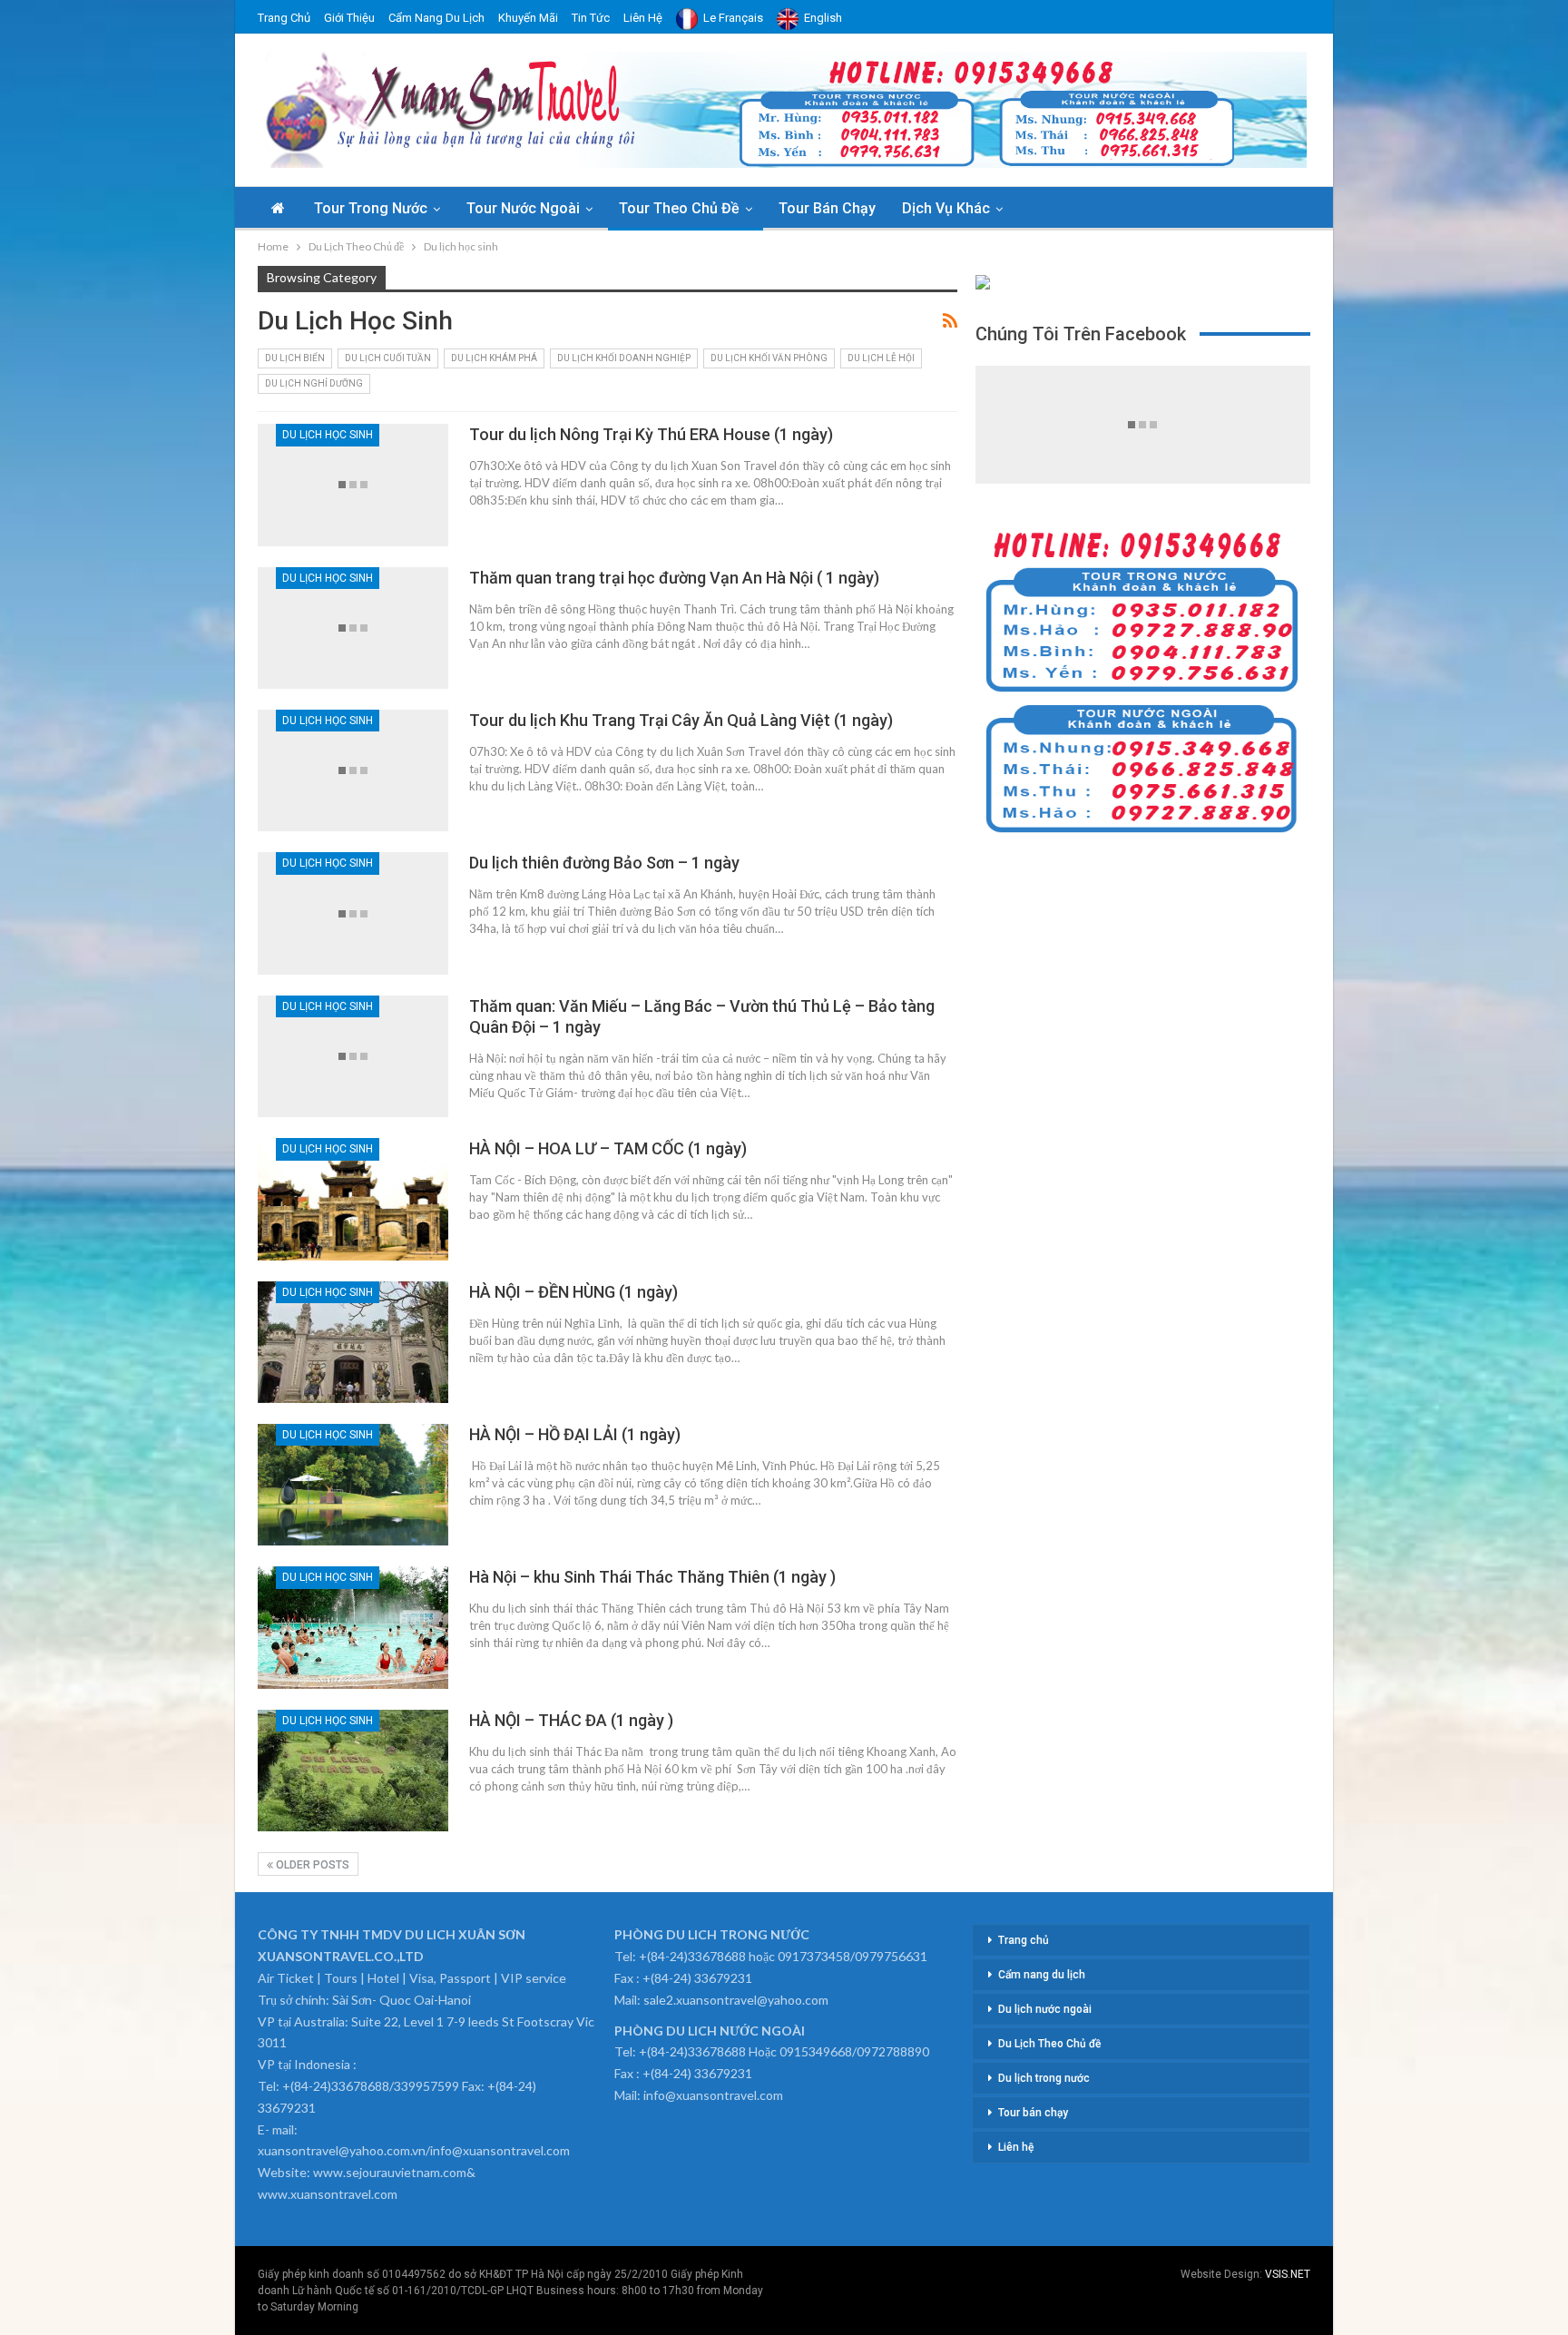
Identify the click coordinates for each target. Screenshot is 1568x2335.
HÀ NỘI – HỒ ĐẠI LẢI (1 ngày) (575, 1434)
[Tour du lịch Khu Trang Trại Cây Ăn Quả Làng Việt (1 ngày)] (353, 770)
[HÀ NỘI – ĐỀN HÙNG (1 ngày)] (353, 1342)
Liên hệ (643, 18)
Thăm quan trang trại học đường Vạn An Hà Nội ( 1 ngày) (674, 578)
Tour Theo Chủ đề (679, 208)
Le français (733, 18)
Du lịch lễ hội (881, 358)
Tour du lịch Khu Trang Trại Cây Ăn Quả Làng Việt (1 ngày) (681, 720)
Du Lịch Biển (295, 358)
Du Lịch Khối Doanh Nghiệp (624, 358)
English (823, 18)
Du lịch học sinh (328, 435)
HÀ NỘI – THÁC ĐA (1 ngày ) (571, 1720)
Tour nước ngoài (523, 208)
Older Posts (311, 1865)
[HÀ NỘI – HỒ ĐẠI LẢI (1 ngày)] (353, 1485)
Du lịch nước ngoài (1045, 2009)
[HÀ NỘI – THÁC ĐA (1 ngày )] (353, 1771)
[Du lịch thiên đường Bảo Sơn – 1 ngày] (353, 913)
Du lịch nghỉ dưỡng (314, 383)
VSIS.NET (1288, 2274)
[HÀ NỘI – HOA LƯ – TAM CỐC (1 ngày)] (353, 1199)
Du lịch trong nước (1044, 2078)
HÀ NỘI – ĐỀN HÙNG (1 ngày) (573, 1292)
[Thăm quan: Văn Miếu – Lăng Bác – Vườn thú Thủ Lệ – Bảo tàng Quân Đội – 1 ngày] (353, 1056)
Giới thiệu (349, 18)
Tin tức (591, 18)
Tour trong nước (371, 208)
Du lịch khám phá (494, 358)
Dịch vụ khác (946, 208)
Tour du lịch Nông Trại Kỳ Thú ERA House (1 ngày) (651, 434)
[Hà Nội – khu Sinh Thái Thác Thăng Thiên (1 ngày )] (353, 1627)
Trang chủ (284, 18)
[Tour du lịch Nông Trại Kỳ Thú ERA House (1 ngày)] (353, 485)
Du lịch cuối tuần (388, 358)
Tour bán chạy (827, 208)
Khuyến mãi (528, 18)
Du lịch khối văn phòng (769, 358)
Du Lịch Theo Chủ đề (1049, 2044)
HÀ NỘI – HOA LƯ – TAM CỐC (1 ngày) (608, 1148)
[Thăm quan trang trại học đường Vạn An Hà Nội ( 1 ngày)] (353, 628)
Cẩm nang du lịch (436, 18)
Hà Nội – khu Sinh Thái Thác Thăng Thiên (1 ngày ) (652, 1577)
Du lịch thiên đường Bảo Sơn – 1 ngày (604, 863)
